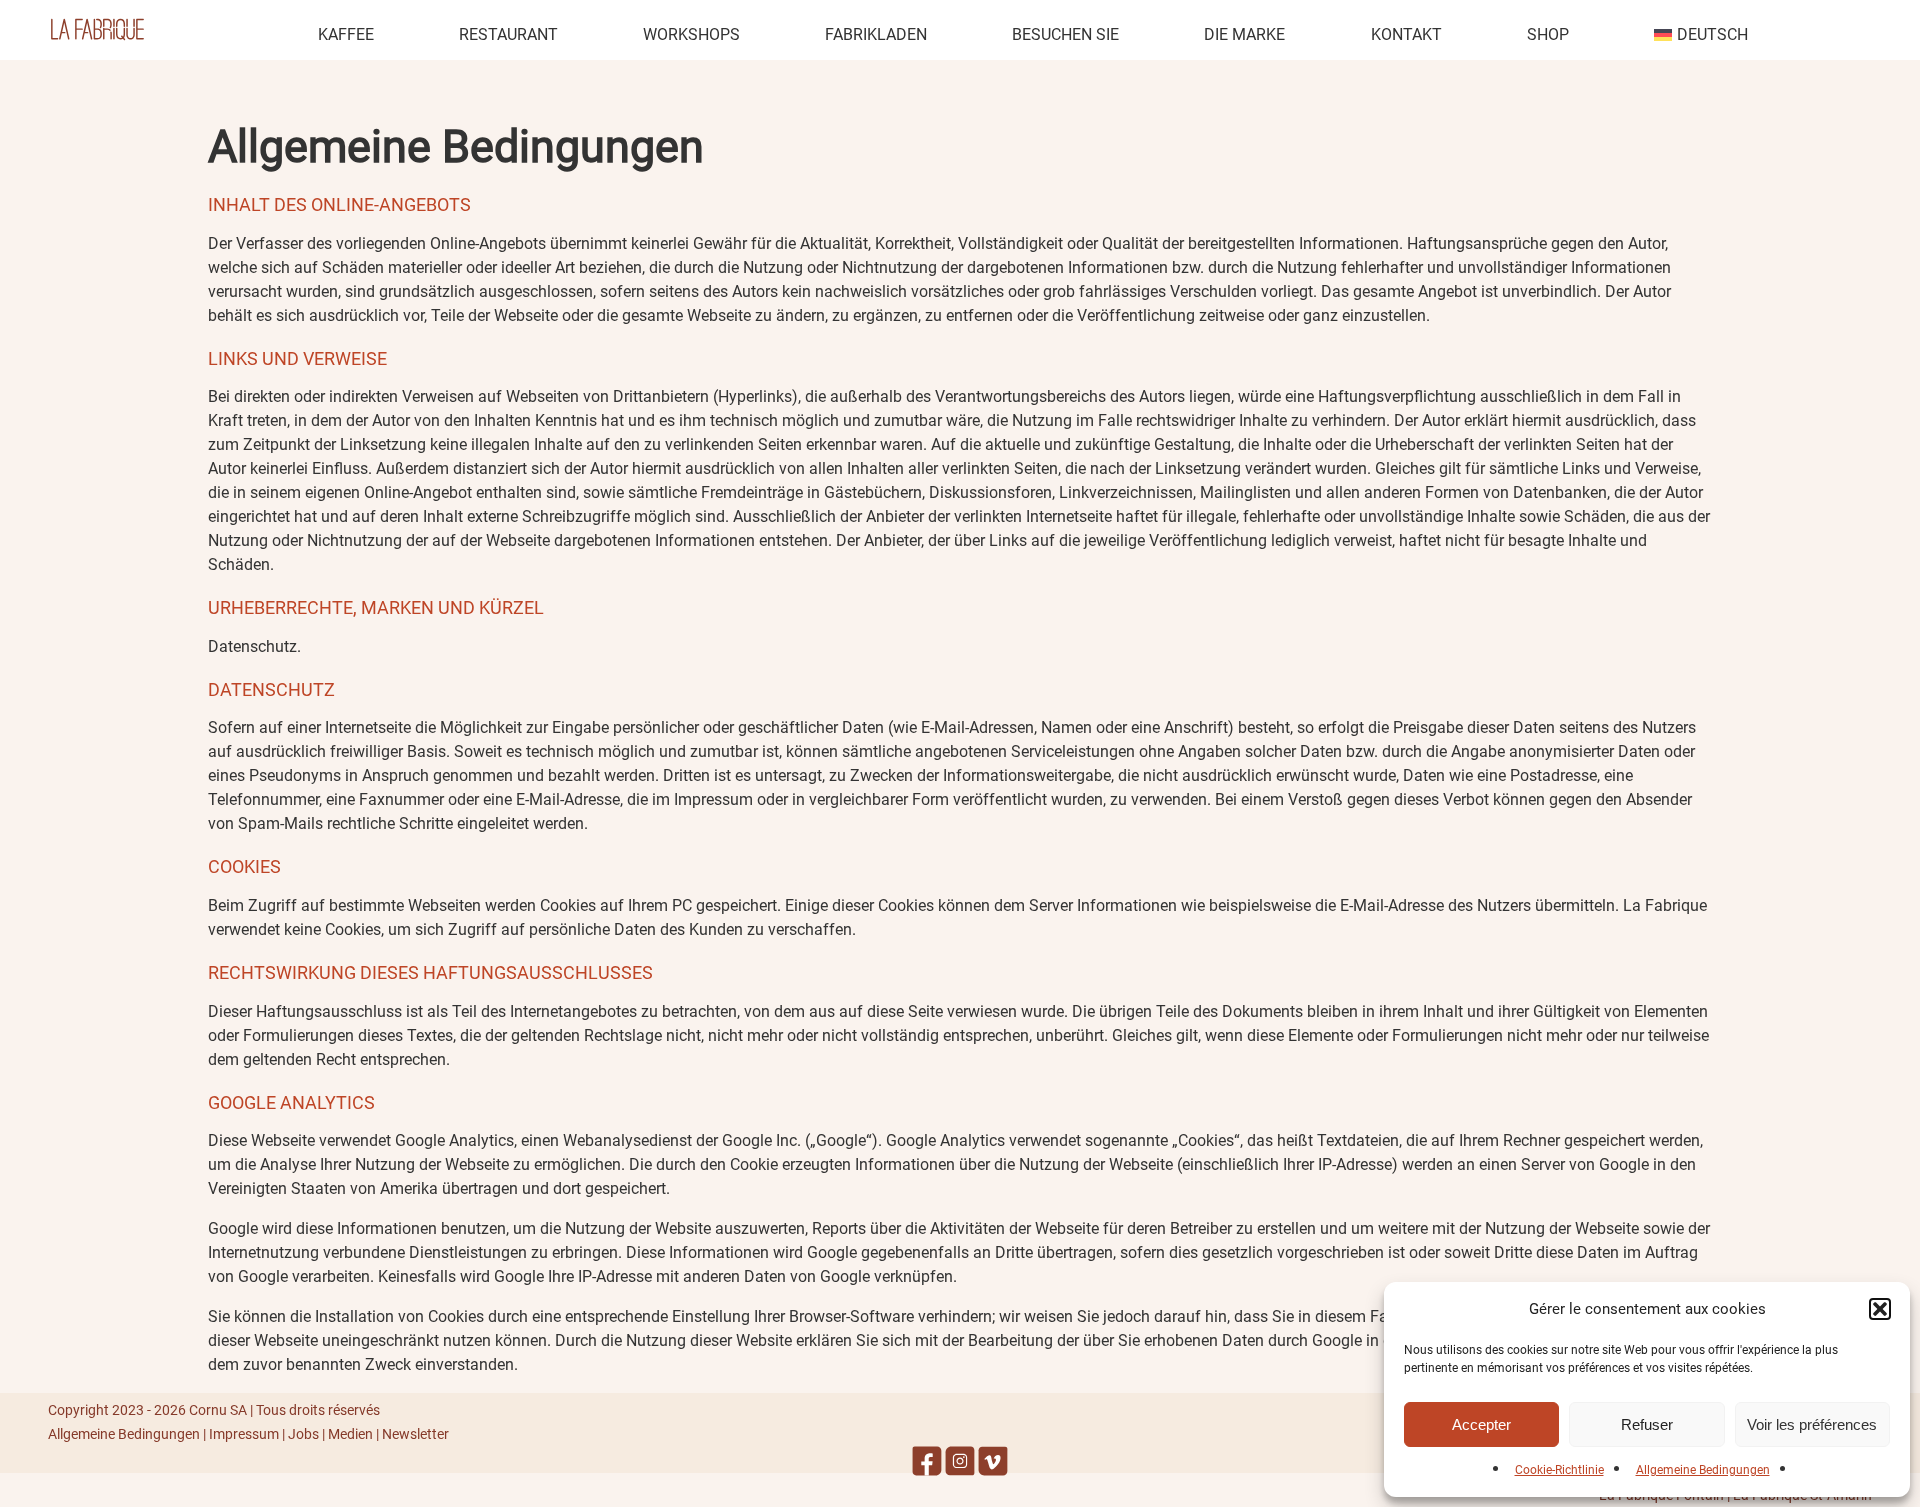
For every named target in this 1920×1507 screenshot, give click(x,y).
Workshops (691, 34)
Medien (350, 1434)
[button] (1880, 1309)
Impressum (244, 1434)
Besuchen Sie (1065, 34)
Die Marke (1244, 34)
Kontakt (1406, 34)
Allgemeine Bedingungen (1703, 1470)
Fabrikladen (876, 34)
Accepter (1481, 1424)
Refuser (1647, 1424)
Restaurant (508, 34)
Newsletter (415, 1434)
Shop (1548, 34)
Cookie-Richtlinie (1559, 1470)
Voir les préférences (1812, 1424)
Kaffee (346, 34)
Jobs (303, 1434)
